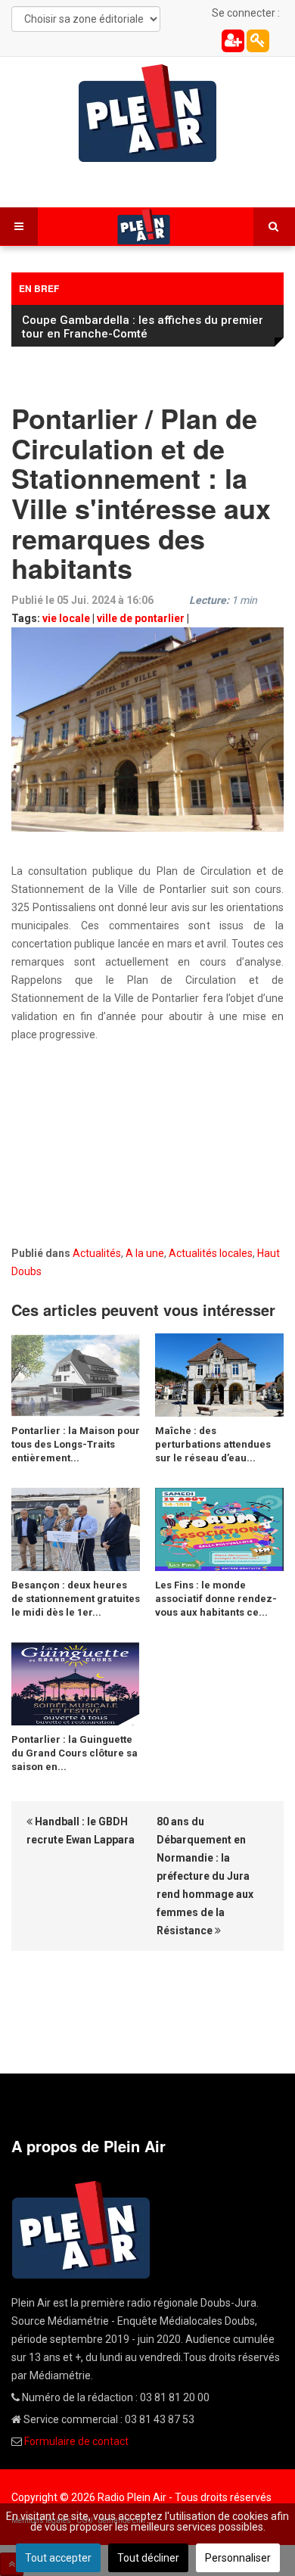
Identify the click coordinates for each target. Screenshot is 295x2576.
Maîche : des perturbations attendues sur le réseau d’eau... (213, 1444)
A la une (145, 1253)
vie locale (66, 618)
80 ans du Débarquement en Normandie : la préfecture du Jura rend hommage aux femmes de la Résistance (205, 1876)
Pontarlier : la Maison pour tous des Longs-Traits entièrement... (76, 1444)
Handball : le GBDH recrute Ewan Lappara (81, 1831)
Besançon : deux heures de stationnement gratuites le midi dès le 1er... (76, 1599)
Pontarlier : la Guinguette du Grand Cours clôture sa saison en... (75, 1753)
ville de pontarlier (141, 618)
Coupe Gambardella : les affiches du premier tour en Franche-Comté (143, 327)
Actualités (97, 1253)
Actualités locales (211, 1253)
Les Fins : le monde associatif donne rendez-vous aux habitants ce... (216, 1599)
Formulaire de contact (76, 2441)
